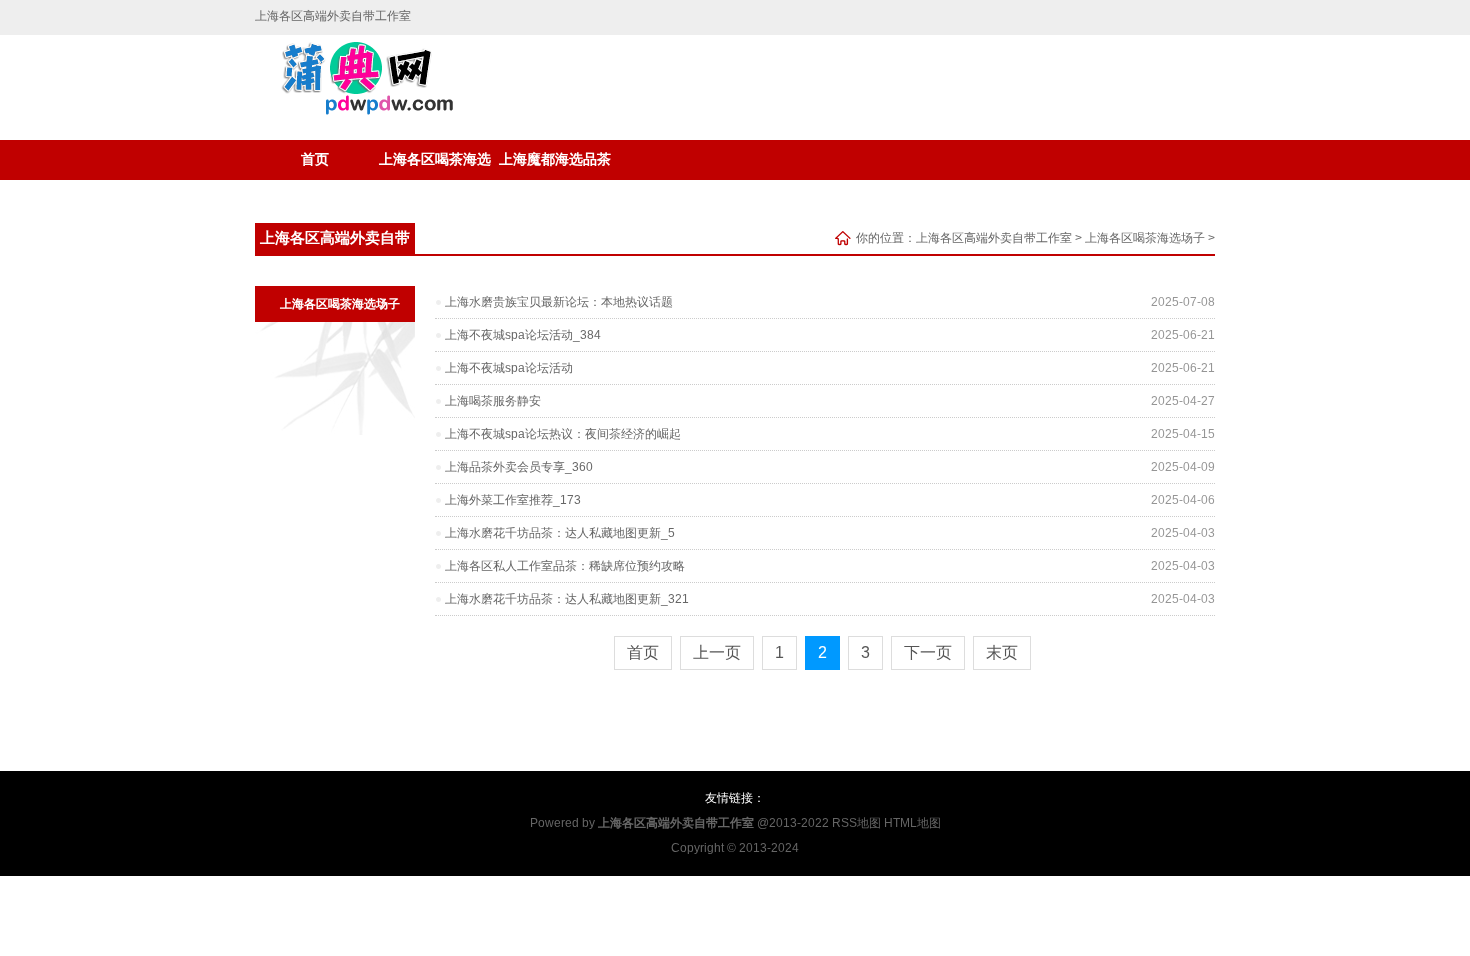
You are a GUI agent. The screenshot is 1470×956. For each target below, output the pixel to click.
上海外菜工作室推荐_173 (513, 500)
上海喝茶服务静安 (493, 401)
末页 (1002, 652)
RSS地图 (856, 823)
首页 (315, 159)
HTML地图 (912, 823)
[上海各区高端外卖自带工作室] (356, 111)
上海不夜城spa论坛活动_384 (523, 335)
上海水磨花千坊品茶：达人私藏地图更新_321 (567, 599)
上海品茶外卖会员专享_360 (519, 467)
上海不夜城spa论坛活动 (509, 368)
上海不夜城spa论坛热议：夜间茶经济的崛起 (563, 434)
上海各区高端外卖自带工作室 (994, 238)
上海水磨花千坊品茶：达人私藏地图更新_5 (560, 533)
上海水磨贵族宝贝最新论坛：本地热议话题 (559, 302)
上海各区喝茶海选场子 (435, 166)
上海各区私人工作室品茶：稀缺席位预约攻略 (565, 566)
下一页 (928, 652)
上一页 (717, 652)
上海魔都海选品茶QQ (555, 166)
